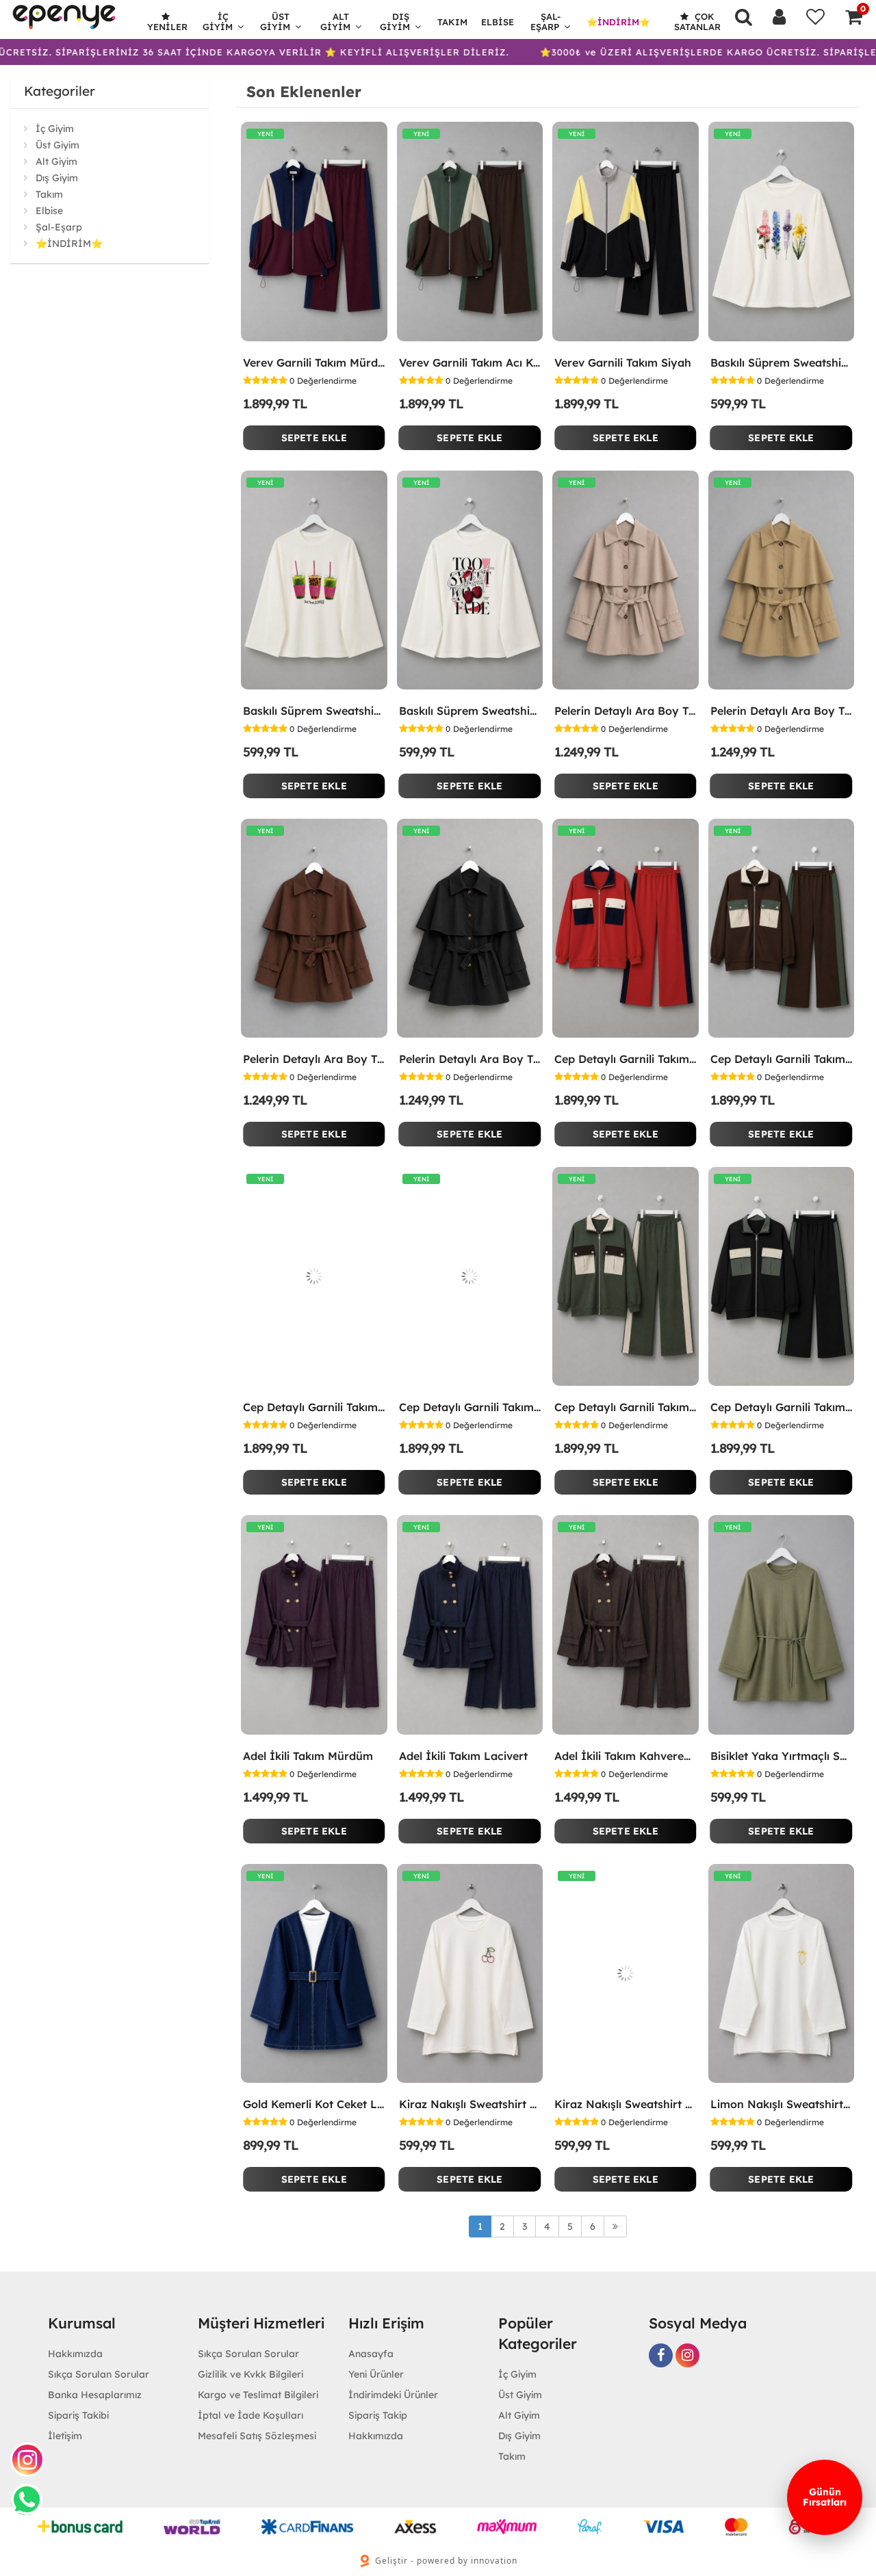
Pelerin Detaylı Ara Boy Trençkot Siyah (470, 1059)
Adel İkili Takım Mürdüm (308, 1756)
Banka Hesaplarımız (95, 2395)
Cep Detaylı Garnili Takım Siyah (782, 1407)
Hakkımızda (75, 2354)
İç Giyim (218, 22)
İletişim (65, 2436)
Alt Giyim (335, 22)
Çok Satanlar (697, 22)
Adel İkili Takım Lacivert (463, 1756)
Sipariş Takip (378, 2415)
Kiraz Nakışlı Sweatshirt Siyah (626, 2104)
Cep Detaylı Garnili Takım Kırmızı (626, 1059)
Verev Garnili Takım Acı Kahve (470, 363)
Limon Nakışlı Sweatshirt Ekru (782, 2104)
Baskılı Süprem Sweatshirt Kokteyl (314, 711)
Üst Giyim (275, 22)
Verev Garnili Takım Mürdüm (314, 363)
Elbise (498, 22)
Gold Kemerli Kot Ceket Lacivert (314, 2104)
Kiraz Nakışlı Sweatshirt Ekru (470, 2104)
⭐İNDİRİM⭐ (618, 22)
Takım (452, 22)
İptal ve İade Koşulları (250, 2415)
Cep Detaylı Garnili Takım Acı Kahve (782, 1059)
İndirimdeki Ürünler (393, 2395)
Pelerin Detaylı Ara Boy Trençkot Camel (782, 711)
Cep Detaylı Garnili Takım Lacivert (470, 1407)
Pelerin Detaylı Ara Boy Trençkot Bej (626, 711)
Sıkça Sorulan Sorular (99, 2374)
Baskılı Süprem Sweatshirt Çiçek (782, 363)
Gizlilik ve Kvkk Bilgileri (250, 2374)
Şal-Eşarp (545, 22)
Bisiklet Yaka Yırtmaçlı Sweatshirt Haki (782, 1756)
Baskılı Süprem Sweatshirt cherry (470, 711)
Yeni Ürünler (376, 2374)
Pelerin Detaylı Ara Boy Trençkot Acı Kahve (314, 1059)
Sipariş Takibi (78, 2415)
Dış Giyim (395, 22)
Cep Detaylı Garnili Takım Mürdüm (314, 1407)
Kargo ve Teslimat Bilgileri (258, 2395)
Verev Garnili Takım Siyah (623, 363)
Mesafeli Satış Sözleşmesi (257, 2436)
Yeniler (167, 27)
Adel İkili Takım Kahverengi (626, 1756)
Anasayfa (371, 2354)
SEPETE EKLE (314, 438)
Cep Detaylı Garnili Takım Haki (626, 1407)
